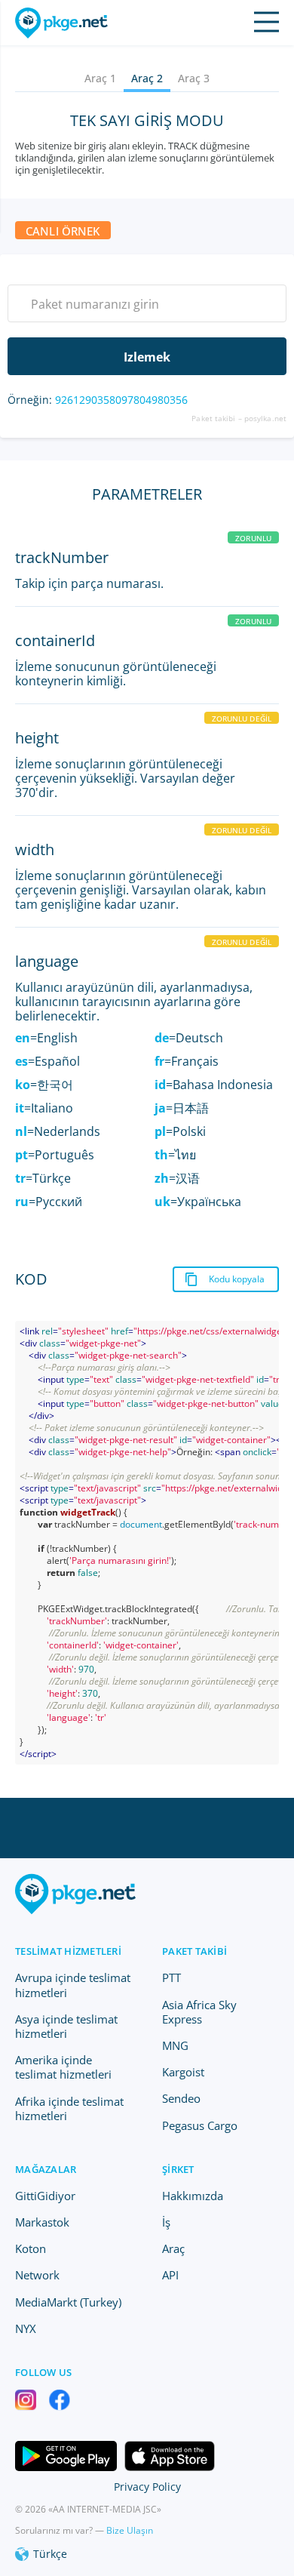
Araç (173, 2248)
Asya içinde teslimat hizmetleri (66, 2026)
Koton (31, 2248)
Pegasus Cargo (200, 2125)
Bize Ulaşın (130, 2530)
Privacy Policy (147, 2487)
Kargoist (183, 2072)
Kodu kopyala (237, 1279)
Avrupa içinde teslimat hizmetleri (73, 1985)
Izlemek (147, 357)
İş (166, 2222)
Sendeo (181, 2098)
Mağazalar (46, 2169)
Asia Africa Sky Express (199, 2012)
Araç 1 (100, 78)
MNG (175, 2045)
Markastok (42, 2222)
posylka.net (265, 418)
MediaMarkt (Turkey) (68, 2302)
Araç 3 (194, 78)
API (170, 2275)
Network (37, 2275)
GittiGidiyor (45, 2196)
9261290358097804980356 (121, 400)
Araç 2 (147, 78)
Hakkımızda (193, 2196)
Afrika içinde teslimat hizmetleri (69, 2108)
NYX (26, 2328)
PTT (171, 1977)
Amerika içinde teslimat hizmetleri (63, 2067)
